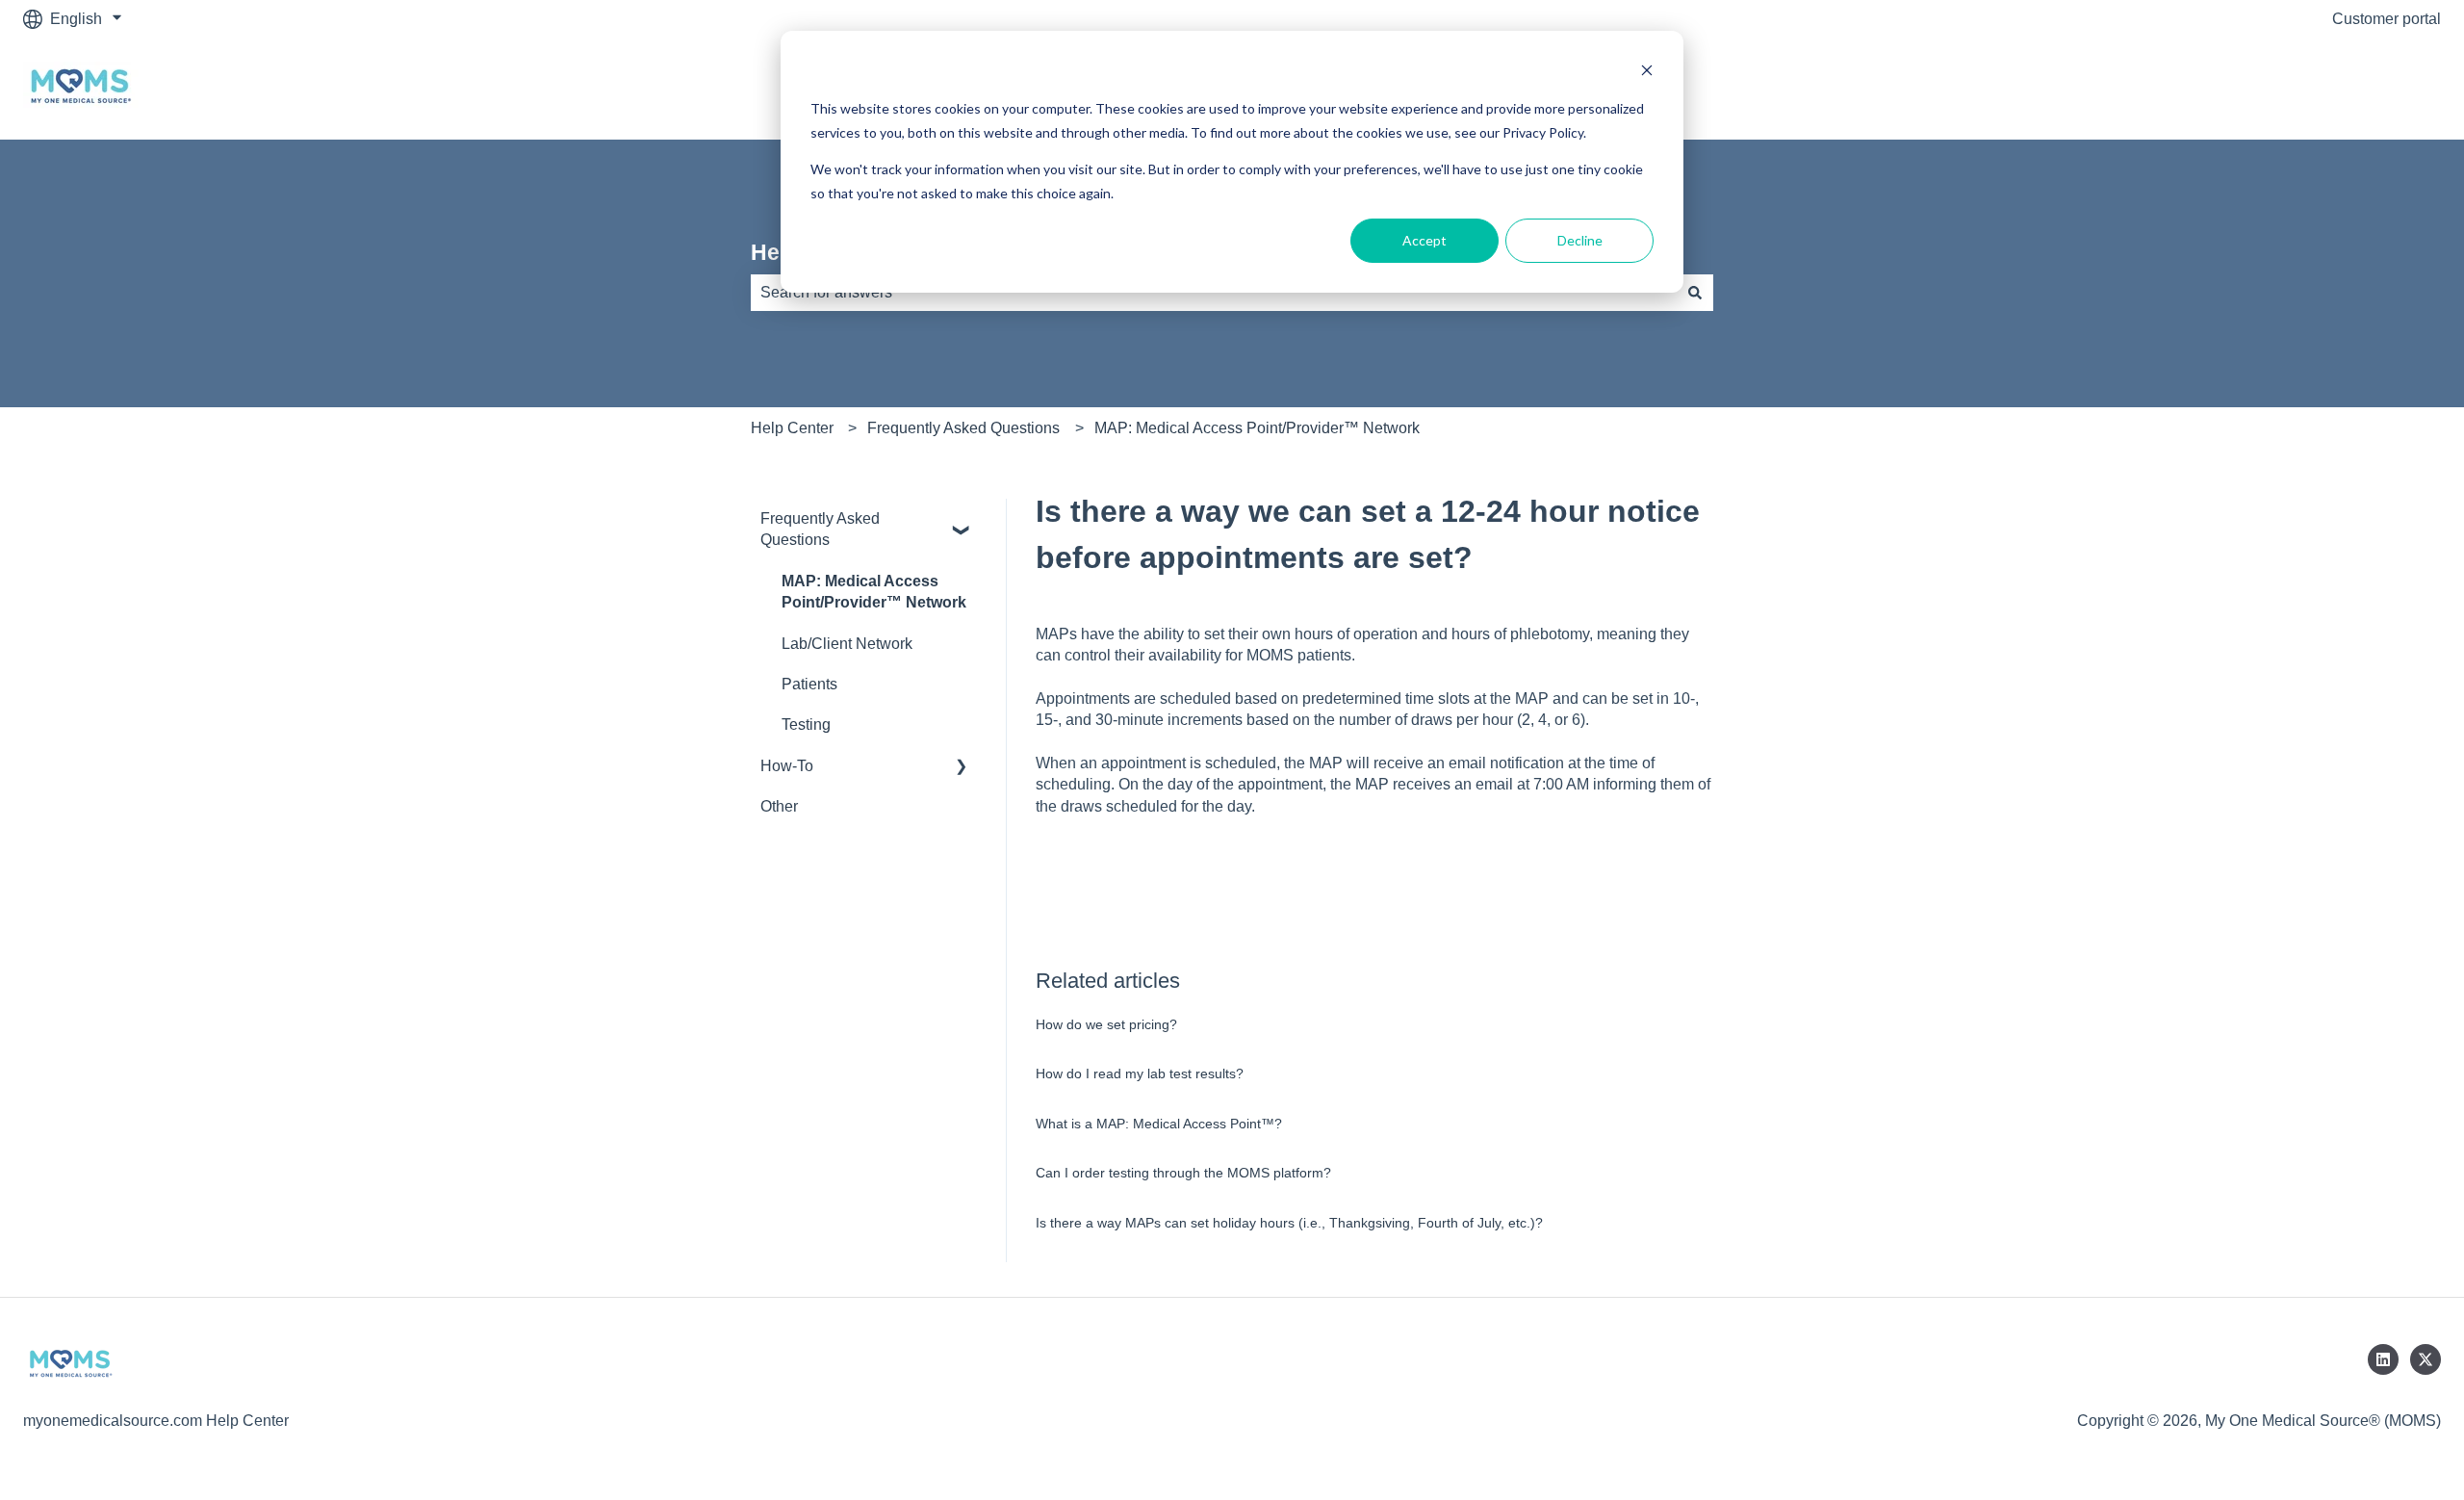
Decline (1580, 240)
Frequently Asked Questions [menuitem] (820, 529)
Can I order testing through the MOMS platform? (1183, 1173)
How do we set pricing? (1106, 1024)
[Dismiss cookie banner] (1647, 73)
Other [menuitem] (779, 806)
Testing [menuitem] (806, 724)
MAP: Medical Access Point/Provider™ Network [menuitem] (874, 592)
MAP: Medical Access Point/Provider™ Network (1257, 428)
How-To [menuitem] (787, 766)
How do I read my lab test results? (1140, 1073)
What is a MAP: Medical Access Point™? (1159, 1124)
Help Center (792, 428)
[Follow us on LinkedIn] (2383, 1359)
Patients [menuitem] (809, 684)
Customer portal (2387, 19)
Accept (1424, 240)
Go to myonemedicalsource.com (2312, 88)
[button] (962, 520)
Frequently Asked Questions (963, 428)
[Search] (1695, 293)
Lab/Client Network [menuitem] (847, 644)
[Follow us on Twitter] (2425, 1359)
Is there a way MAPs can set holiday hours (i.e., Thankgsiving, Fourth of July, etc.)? (1289, 1223)
